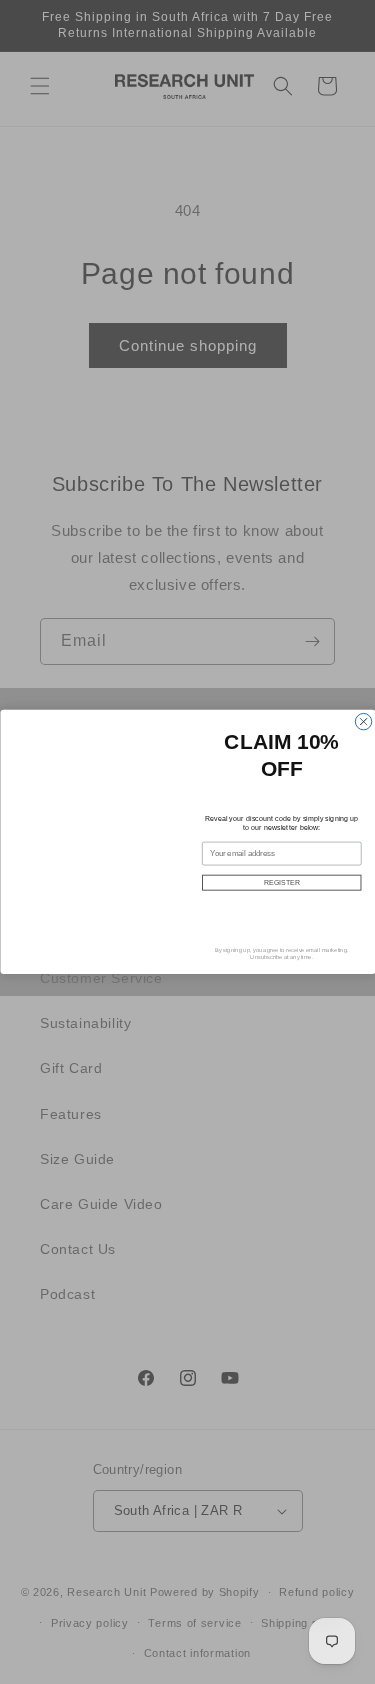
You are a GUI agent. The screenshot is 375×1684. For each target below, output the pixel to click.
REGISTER (281, 883)
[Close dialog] (363, 722)
